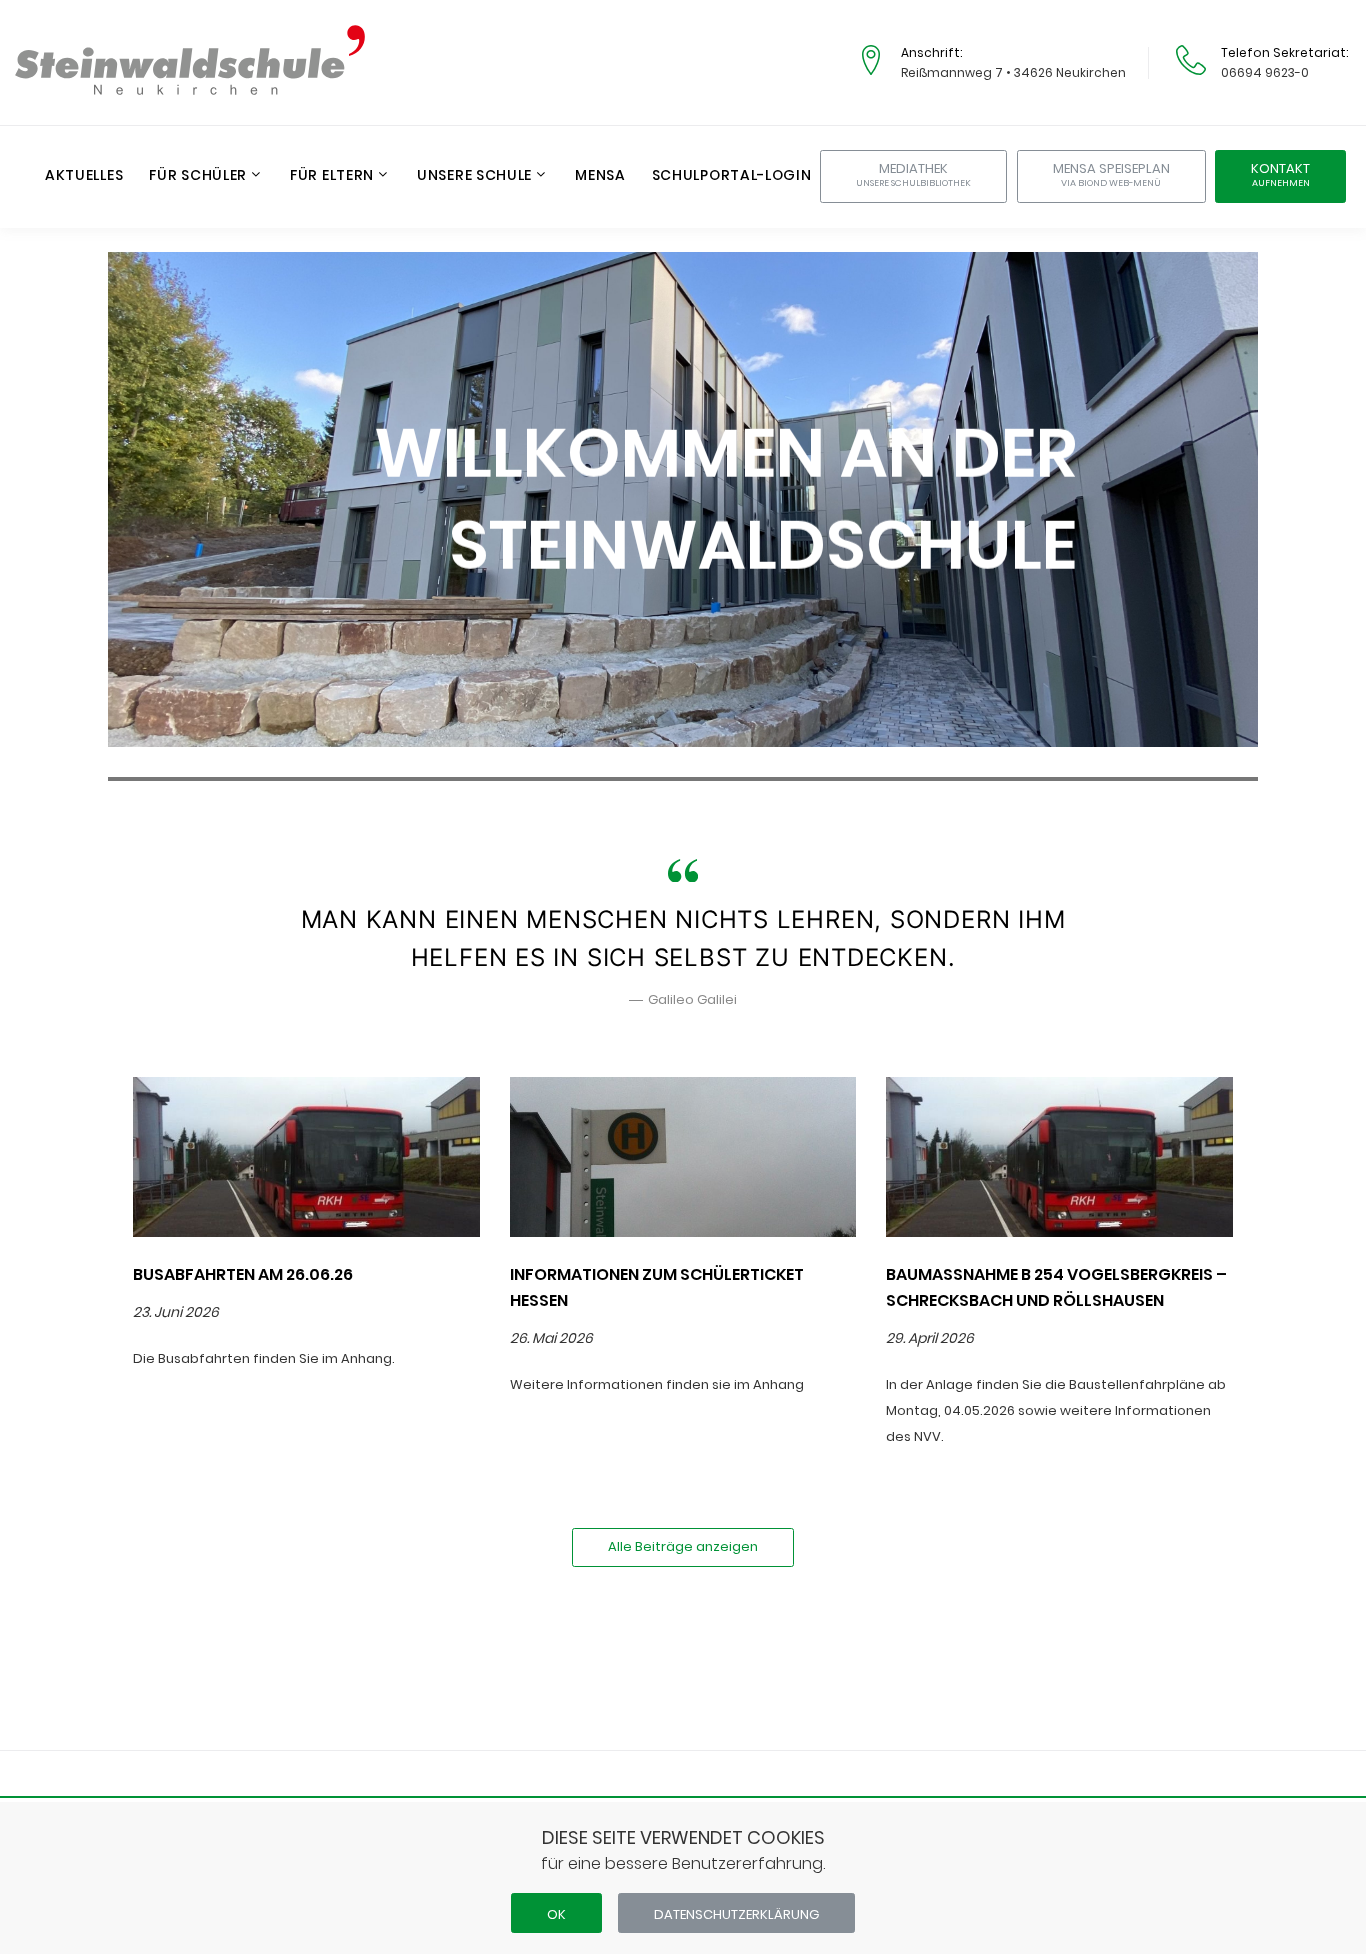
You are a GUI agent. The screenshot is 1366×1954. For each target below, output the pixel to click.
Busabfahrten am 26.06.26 (243, 1274)
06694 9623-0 (1265, 72)
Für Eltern (332, 176)
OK (556, 1914)
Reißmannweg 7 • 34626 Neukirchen (1013, 72)
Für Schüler (198, 176)
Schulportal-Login (732, 176)
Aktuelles (84, 176)
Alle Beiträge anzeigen (683, 1546)
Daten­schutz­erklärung (736, 1914)
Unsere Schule (474, 176)
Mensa (600, 176)
